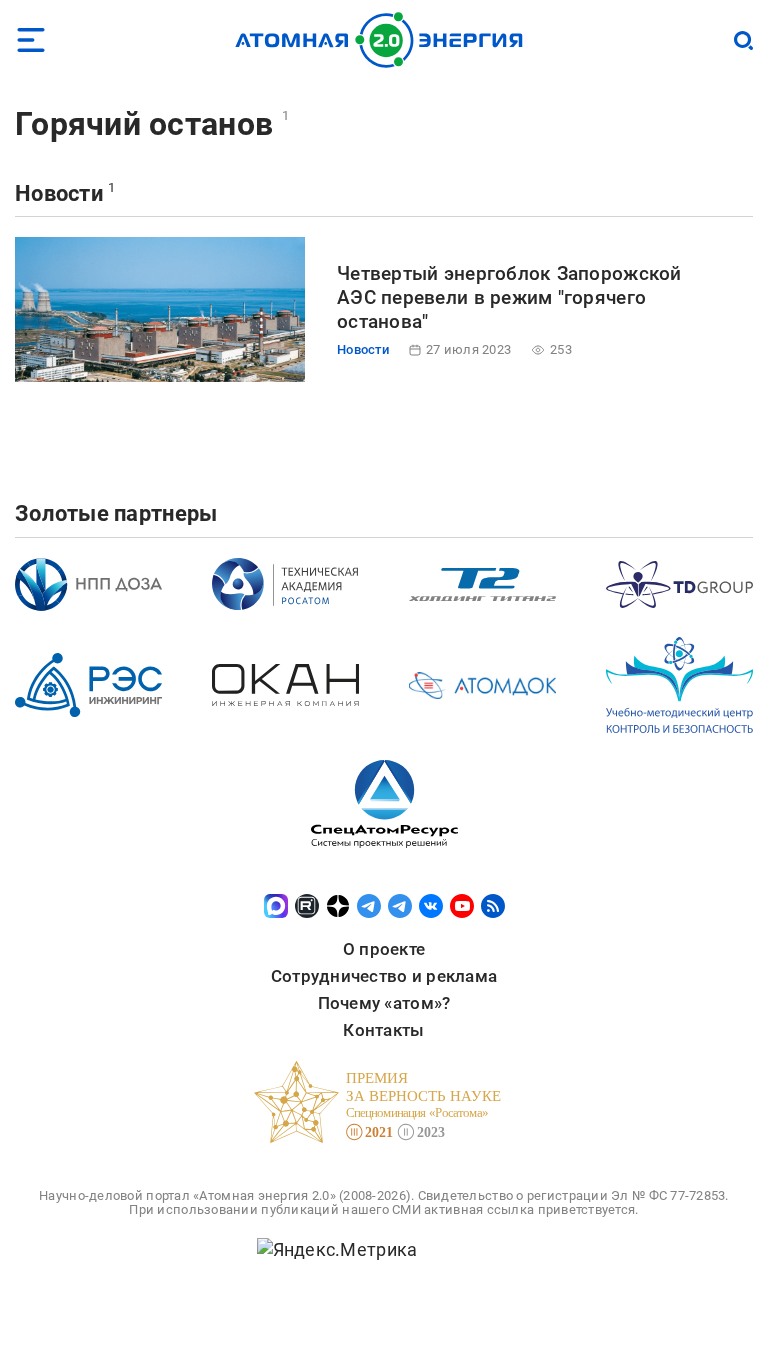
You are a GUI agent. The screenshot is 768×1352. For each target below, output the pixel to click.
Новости (59, 193)
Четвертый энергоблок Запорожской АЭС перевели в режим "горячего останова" (509, 297)
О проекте (384, 949)
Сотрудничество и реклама (384, 976)
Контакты (383, 1030)
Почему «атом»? (384, 1003)
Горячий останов (144, 124)
